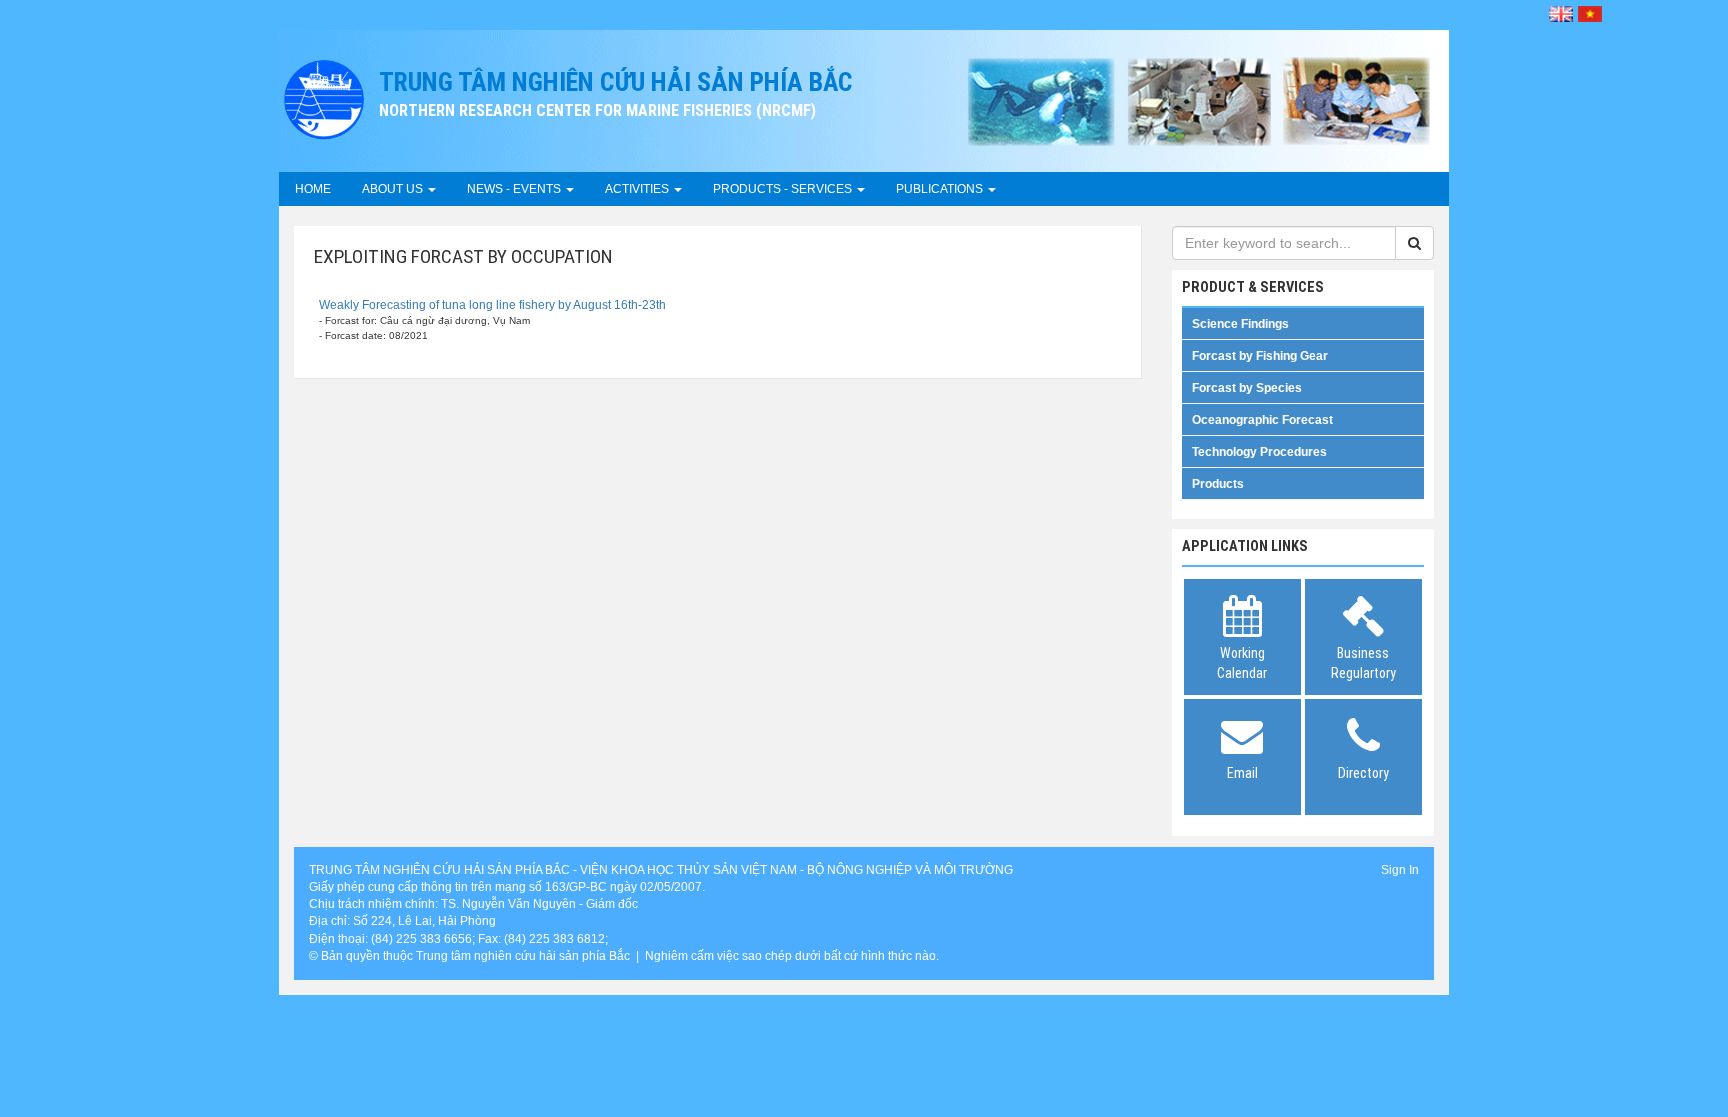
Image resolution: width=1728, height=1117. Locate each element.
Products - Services (784, 189)
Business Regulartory (1363, 663)
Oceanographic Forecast (1262, 420)
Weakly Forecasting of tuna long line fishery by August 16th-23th (492, 305)
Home (313, 189)
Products (1218, 484)
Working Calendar (1242, 663)
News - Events (515, 189)
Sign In (1400, 870)
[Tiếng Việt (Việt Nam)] (1590, 14)
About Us (394, 189)
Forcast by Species (1247, 388)
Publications (941, 189)
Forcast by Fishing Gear (1260, 356)
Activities (638, 189)
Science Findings (1240, 324)
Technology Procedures (1259, 452)
